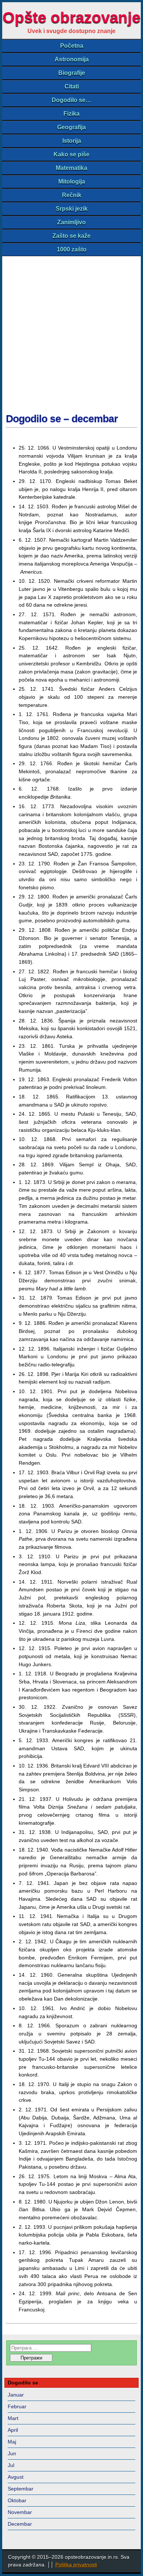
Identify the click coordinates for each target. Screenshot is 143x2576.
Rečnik (72, 195)
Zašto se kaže (71, 236)
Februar (17, 2406)
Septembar (21, 2489)
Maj (12, 2442)
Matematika (71, 168)
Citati (72, 86)
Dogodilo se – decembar (62, 419)
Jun (12, 2453)
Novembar (20, 2512)
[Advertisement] (71, 331)
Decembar (20, 2524)
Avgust (16, 2477)
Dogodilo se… (71, 100)
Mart (13, 2418)
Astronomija (72, 59)
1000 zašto (72, 249)
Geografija (71, 127)
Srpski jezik (72, 209)
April (13, 2430)
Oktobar (17, 2500)
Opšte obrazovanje (71, 17)
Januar (16, 2395)
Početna (72, 46)
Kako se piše (71, 154)
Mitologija (72, 181)
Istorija (72, 141)
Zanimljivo (71, 222)
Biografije (72, 73)
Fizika (71, 114)
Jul (11, 2465)
